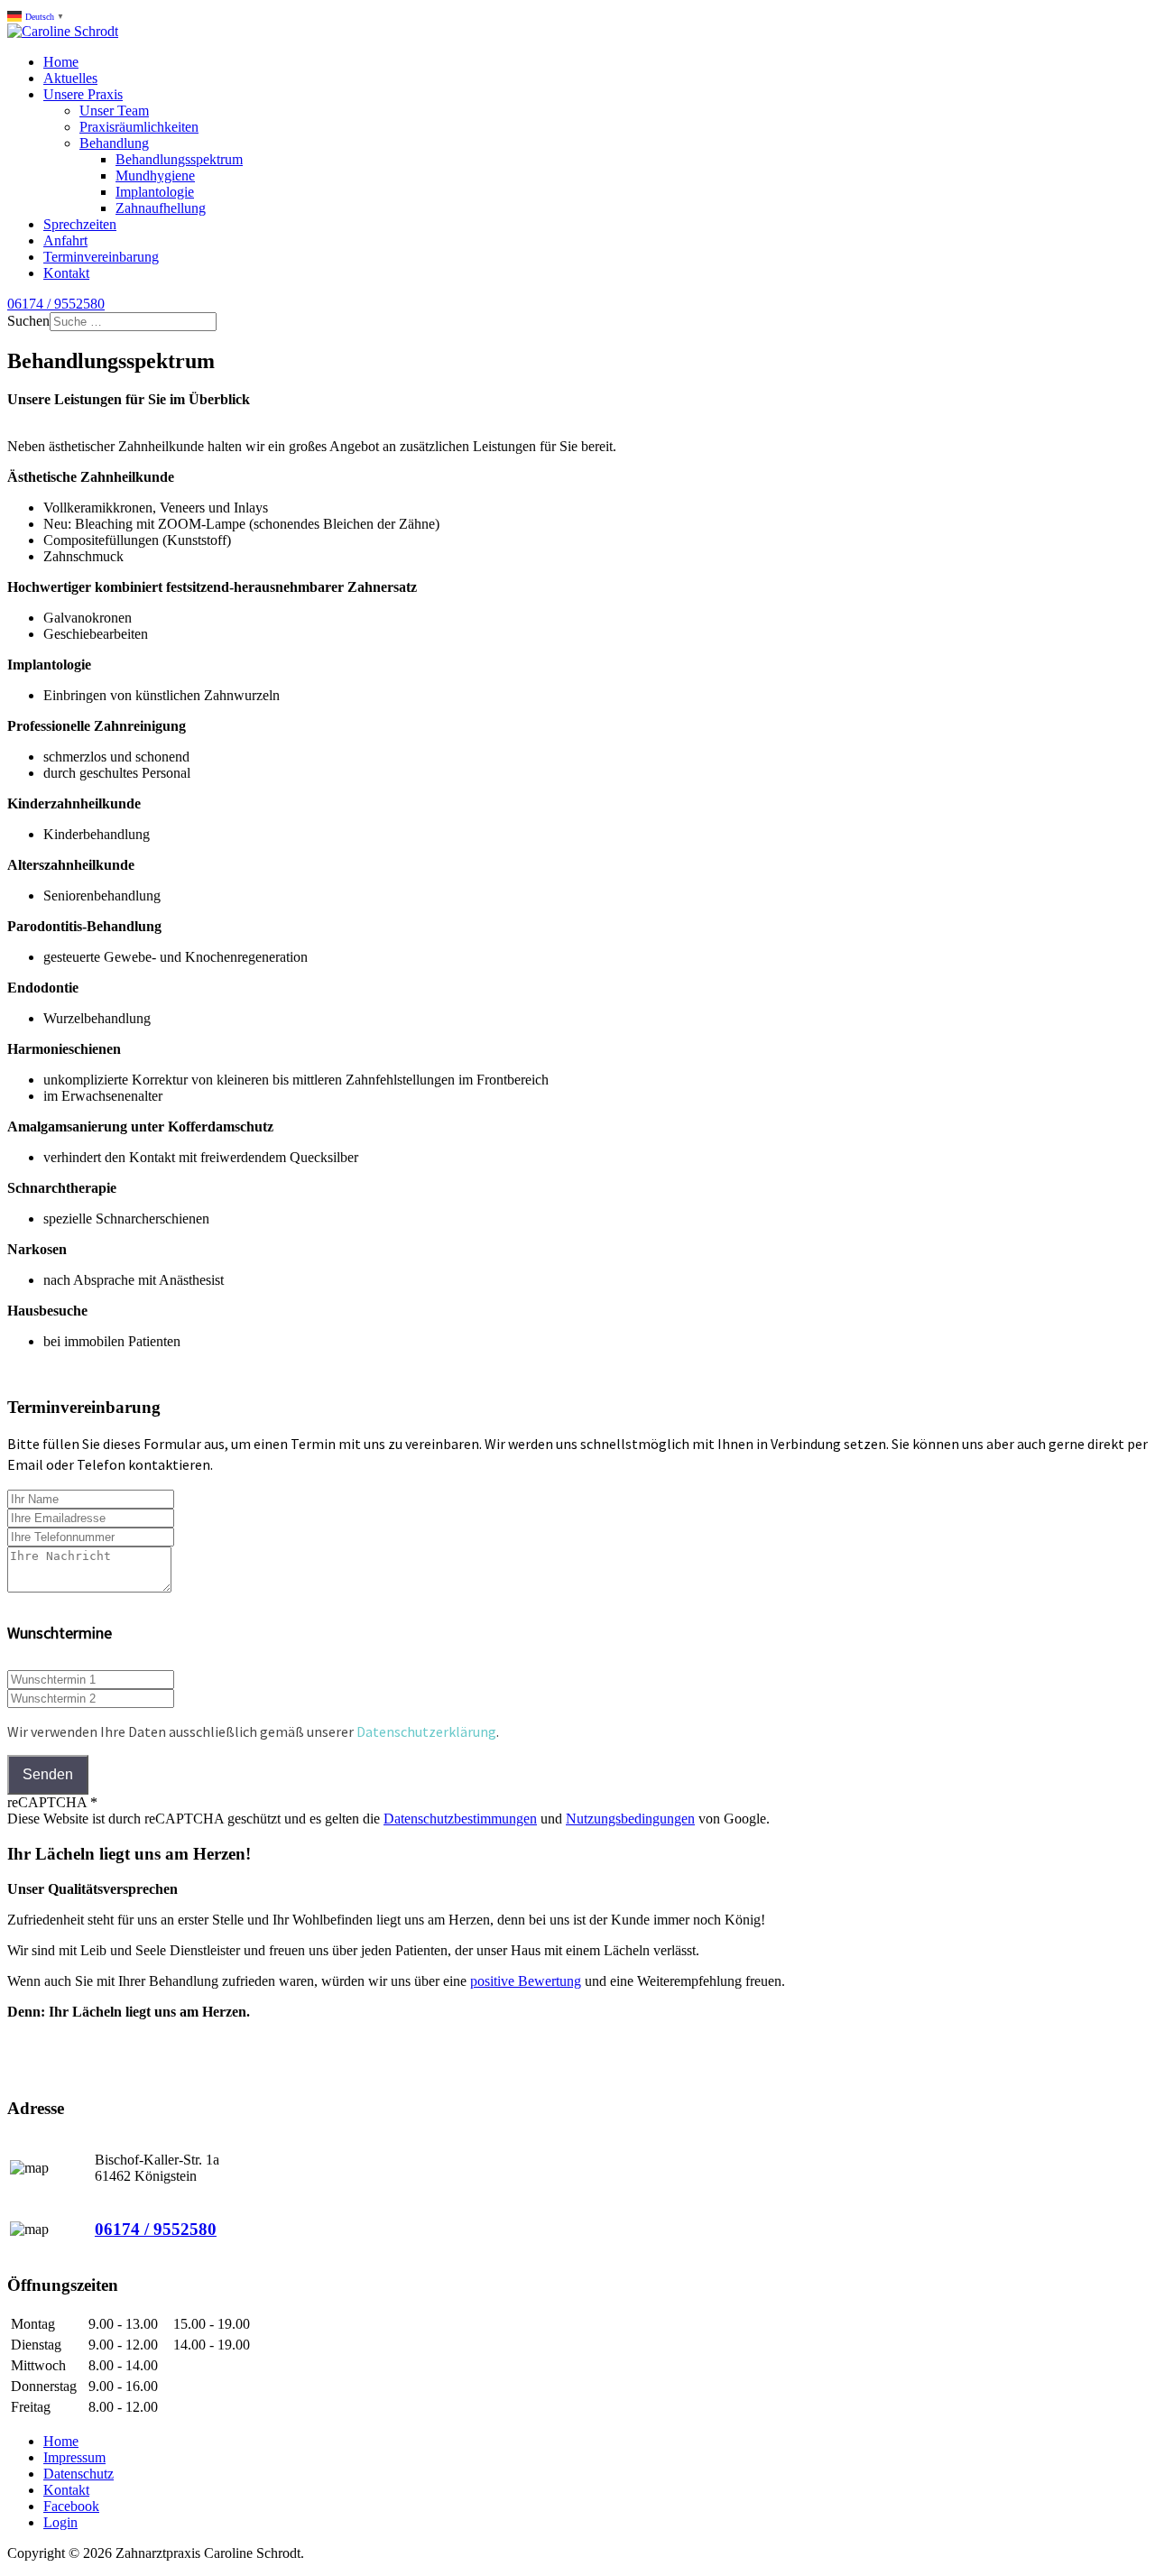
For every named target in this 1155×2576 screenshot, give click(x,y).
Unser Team (114, 111)
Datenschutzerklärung (426, 1731)
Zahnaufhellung (161, 208)
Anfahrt (65, 240)
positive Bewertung (526, 1981)
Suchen (28, 321)
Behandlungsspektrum (179, 159)
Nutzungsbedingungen (630, 1819)
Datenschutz (79, 2474)
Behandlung (114, 143)
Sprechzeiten (80, 224)
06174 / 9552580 (56, 304)
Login (60, 2522)
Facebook (71, 2506)
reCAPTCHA (52, 1802)
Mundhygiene (155, 175)
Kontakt (66, 273)
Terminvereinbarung (101, 257)
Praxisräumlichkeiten (139, 127)
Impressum (74, 2457)
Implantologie (155, 192)
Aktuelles (70, 78)
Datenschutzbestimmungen (460, 1819)
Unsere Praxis (83, 94)
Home (61, 62)
